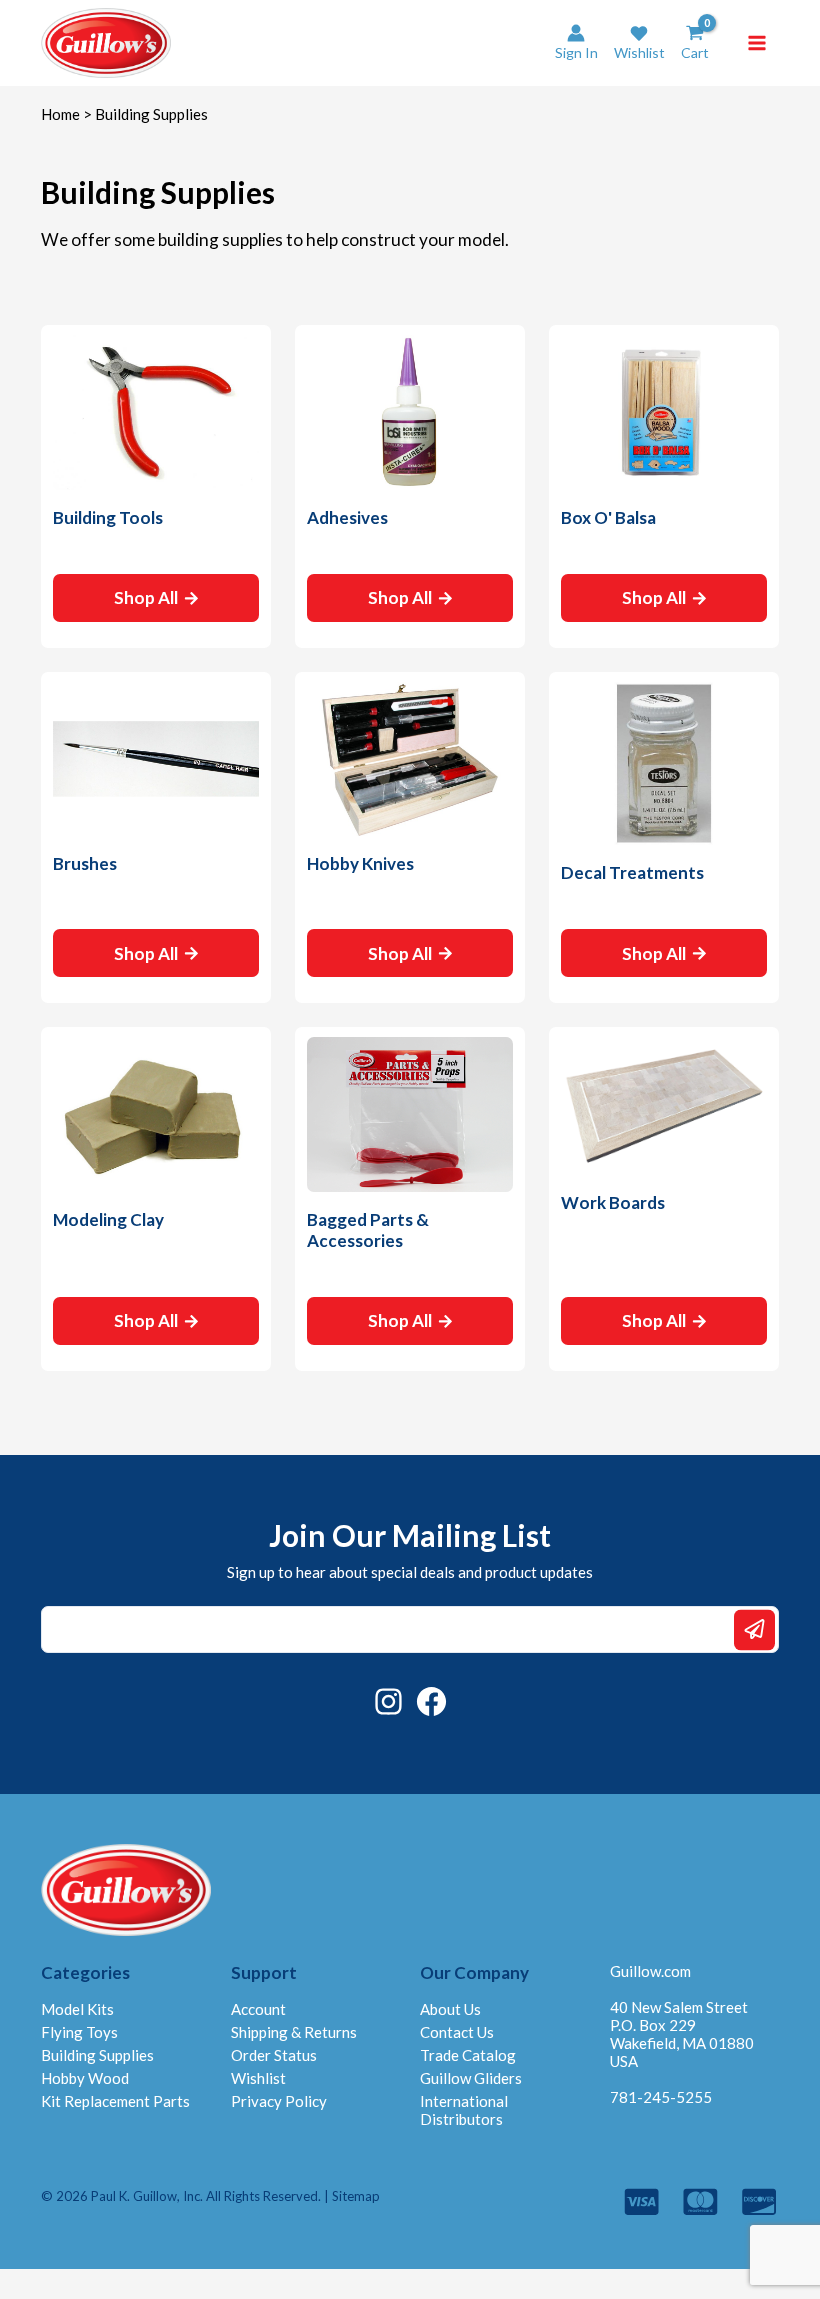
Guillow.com (650, 1971)
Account (258, 2009)
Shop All (146, 597)
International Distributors (464, 2110)
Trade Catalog (468, 2055)
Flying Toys (79, 2032)
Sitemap (356, 2196)
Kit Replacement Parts (115, 2101)
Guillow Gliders (471, 2078)
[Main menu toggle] (757, 43)
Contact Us (457, 2032)
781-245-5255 (661, 2097)
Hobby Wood (85, 2078)
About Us (450, 2009)
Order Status (274, 2055)
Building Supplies (97, 2055)
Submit (754, 1629)
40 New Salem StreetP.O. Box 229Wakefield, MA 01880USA (682, 2034)
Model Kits (77, 2009)
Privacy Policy (279, 2101)
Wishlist (258, 2078)
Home (60, 114)
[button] (639, 42)
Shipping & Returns (294, 2032)
